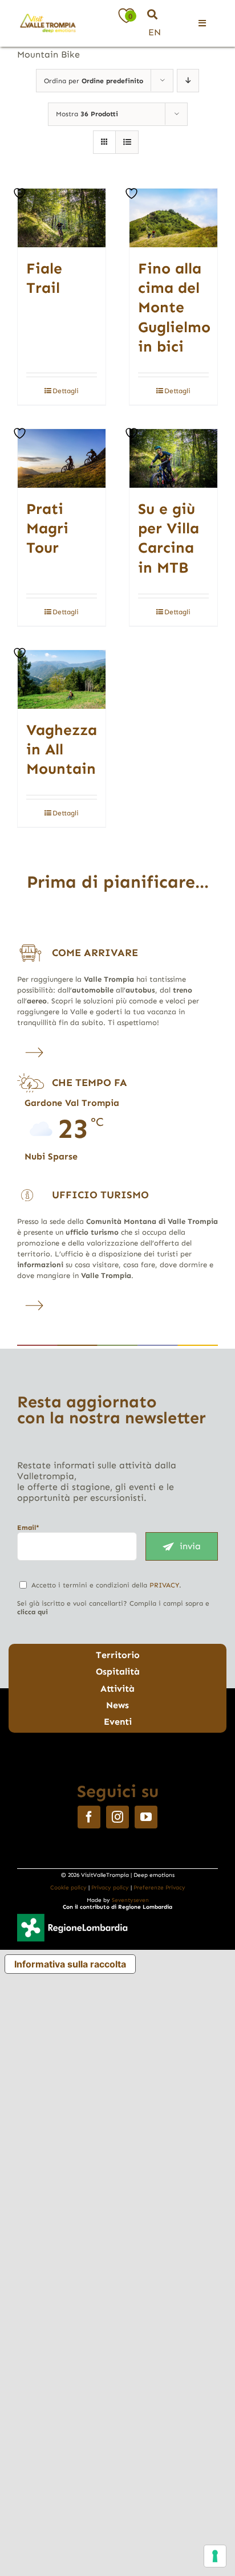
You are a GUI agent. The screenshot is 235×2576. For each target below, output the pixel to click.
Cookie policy (68, 1888)
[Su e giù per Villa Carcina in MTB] (173, 458)
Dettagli (66, 391)
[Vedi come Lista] (127, 142)
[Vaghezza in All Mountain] (62, 679)
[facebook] (89, 1817)
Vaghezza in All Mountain (62, 750)
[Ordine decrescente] (188, 81)
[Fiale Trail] (62, 218)
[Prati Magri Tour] (62, 458)
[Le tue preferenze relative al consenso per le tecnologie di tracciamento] (215, 2556)
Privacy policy (110, 1888)
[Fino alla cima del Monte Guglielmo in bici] (173, 218)
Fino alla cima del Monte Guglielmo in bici (174, 307)
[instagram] (117, 1817)
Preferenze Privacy (159, 1888)
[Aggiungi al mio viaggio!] (21, 193)
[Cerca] (152, 15)
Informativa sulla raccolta (70, 1964)
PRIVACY (164, 1585)
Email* (28, 1528)
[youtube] (146, 1817)
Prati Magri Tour (47, 528)
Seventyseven (130, 1900)
